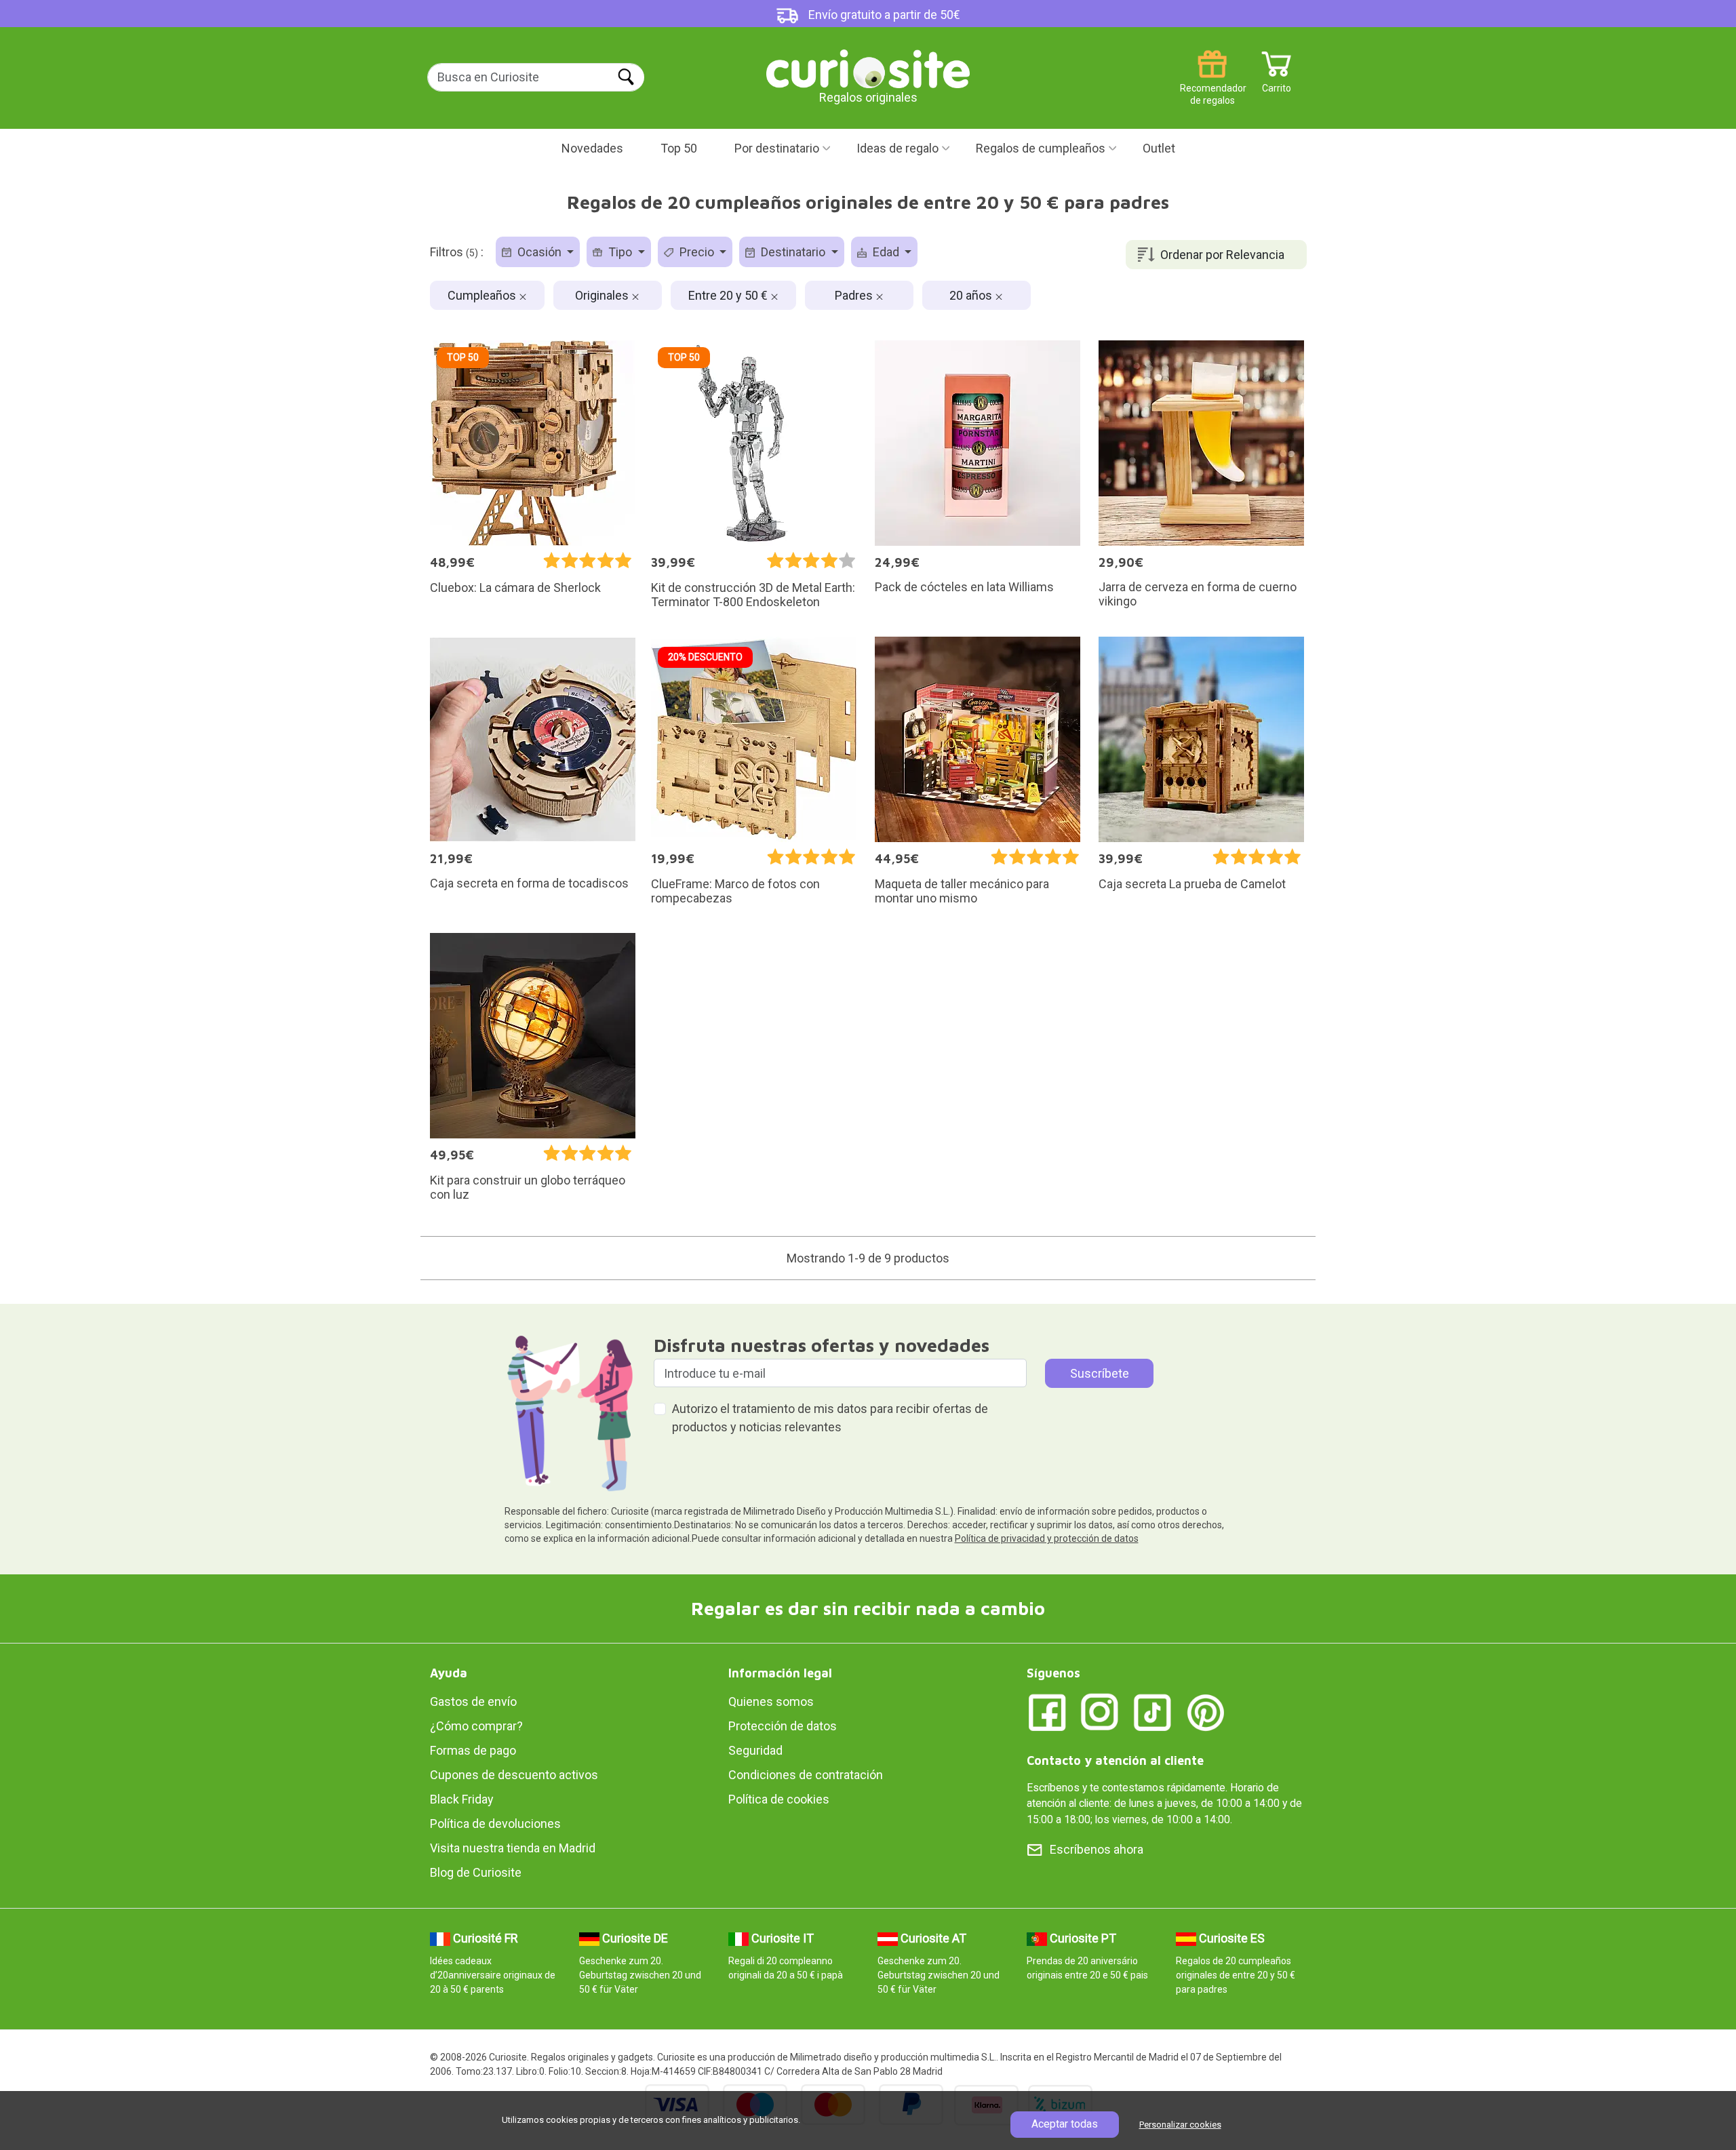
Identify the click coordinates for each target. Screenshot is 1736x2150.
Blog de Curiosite (476, 1872)
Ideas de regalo (897, 148)
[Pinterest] (1206, 1711)
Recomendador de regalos (1212, 83)
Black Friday (462, 1799)
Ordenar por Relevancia (1222, 255)
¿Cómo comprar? (476, 1726)
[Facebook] (1047, 1711)
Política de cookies (779, 1799)
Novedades (592, 148)
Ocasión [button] (539, 252)
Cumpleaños (483, 295)
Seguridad (755, 1750)
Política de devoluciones (495, 1824)
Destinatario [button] (793, 252)
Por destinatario (777, 148)
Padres (855, 295)
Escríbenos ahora (1097, 1849)
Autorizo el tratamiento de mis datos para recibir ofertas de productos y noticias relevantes (830, 1418)
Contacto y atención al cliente (1115, 1760)
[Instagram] (1100, 1711)
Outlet (1159, 148)
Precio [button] (697, 252)
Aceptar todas (1065, 2124)
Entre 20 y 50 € (729, 295)
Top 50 (679, 148)
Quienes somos (771, 1701)
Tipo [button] (620, 252)
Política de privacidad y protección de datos (1047, 1538)
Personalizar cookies (1180, 2125)
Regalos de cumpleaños (1041, 148)
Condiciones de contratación (806, 1775)
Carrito (1277, 83)
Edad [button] (886, 252)
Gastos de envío (473, 1701)
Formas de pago (473, 1750)
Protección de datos (783, 1726)
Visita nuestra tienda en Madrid (513, 1848)
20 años (972, 295)
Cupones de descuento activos (514, 1775)
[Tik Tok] (1153, 1711)
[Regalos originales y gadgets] (868, 67)
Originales (603, 295)
